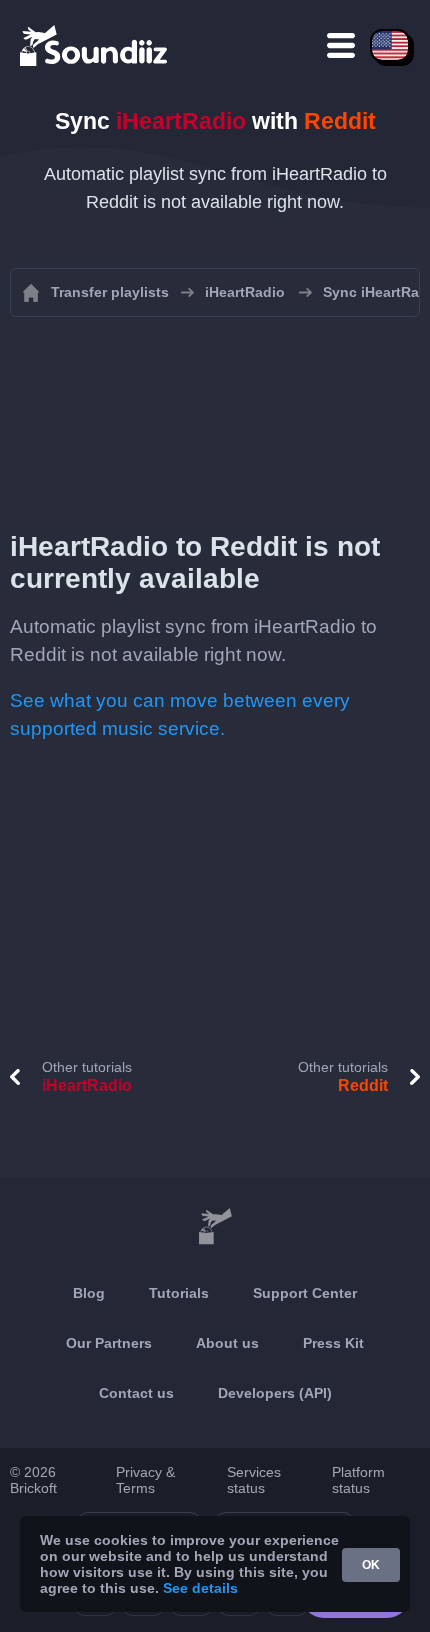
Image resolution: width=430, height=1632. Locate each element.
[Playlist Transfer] (95, 45)
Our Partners (109, 1343)
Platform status (358, 1480)
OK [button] (371, 1565)
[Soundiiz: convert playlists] (215, 1227)
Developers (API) (275, 1393)
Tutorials (179, 1293)
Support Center (305, 1293)
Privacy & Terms (145, 1480)
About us (227, 1343)
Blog (89, 1293)
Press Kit (333, 1343)
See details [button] (200, 1588)
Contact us (136, 1393)
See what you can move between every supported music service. (180, 714)
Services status (254, 1480)
